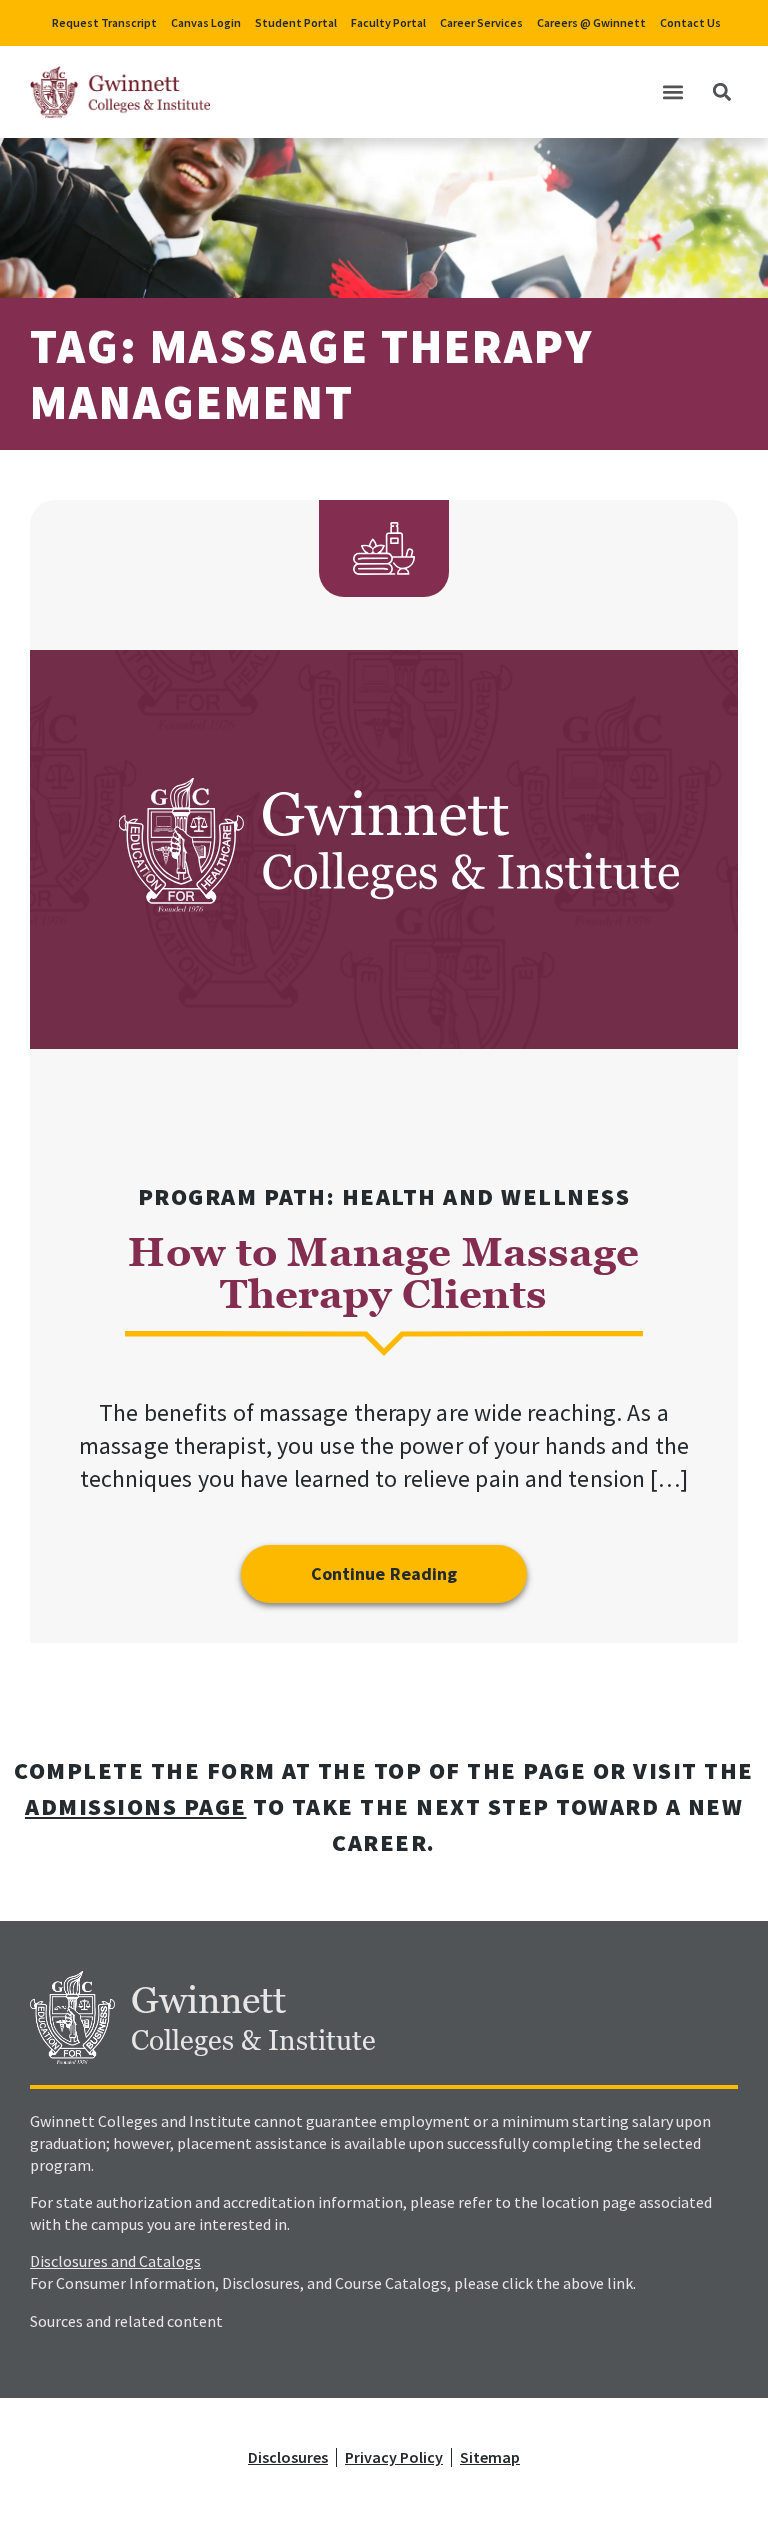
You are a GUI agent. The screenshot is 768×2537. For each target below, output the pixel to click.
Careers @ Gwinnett (591, 22)
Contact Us (690, 22)
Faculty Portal (388, 22)
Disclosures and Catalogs (115, 2261)
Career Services (481, 22)
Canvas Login (206, 22)
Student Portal (296, 22)
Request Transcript (104, 22)
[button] (672, 92)
